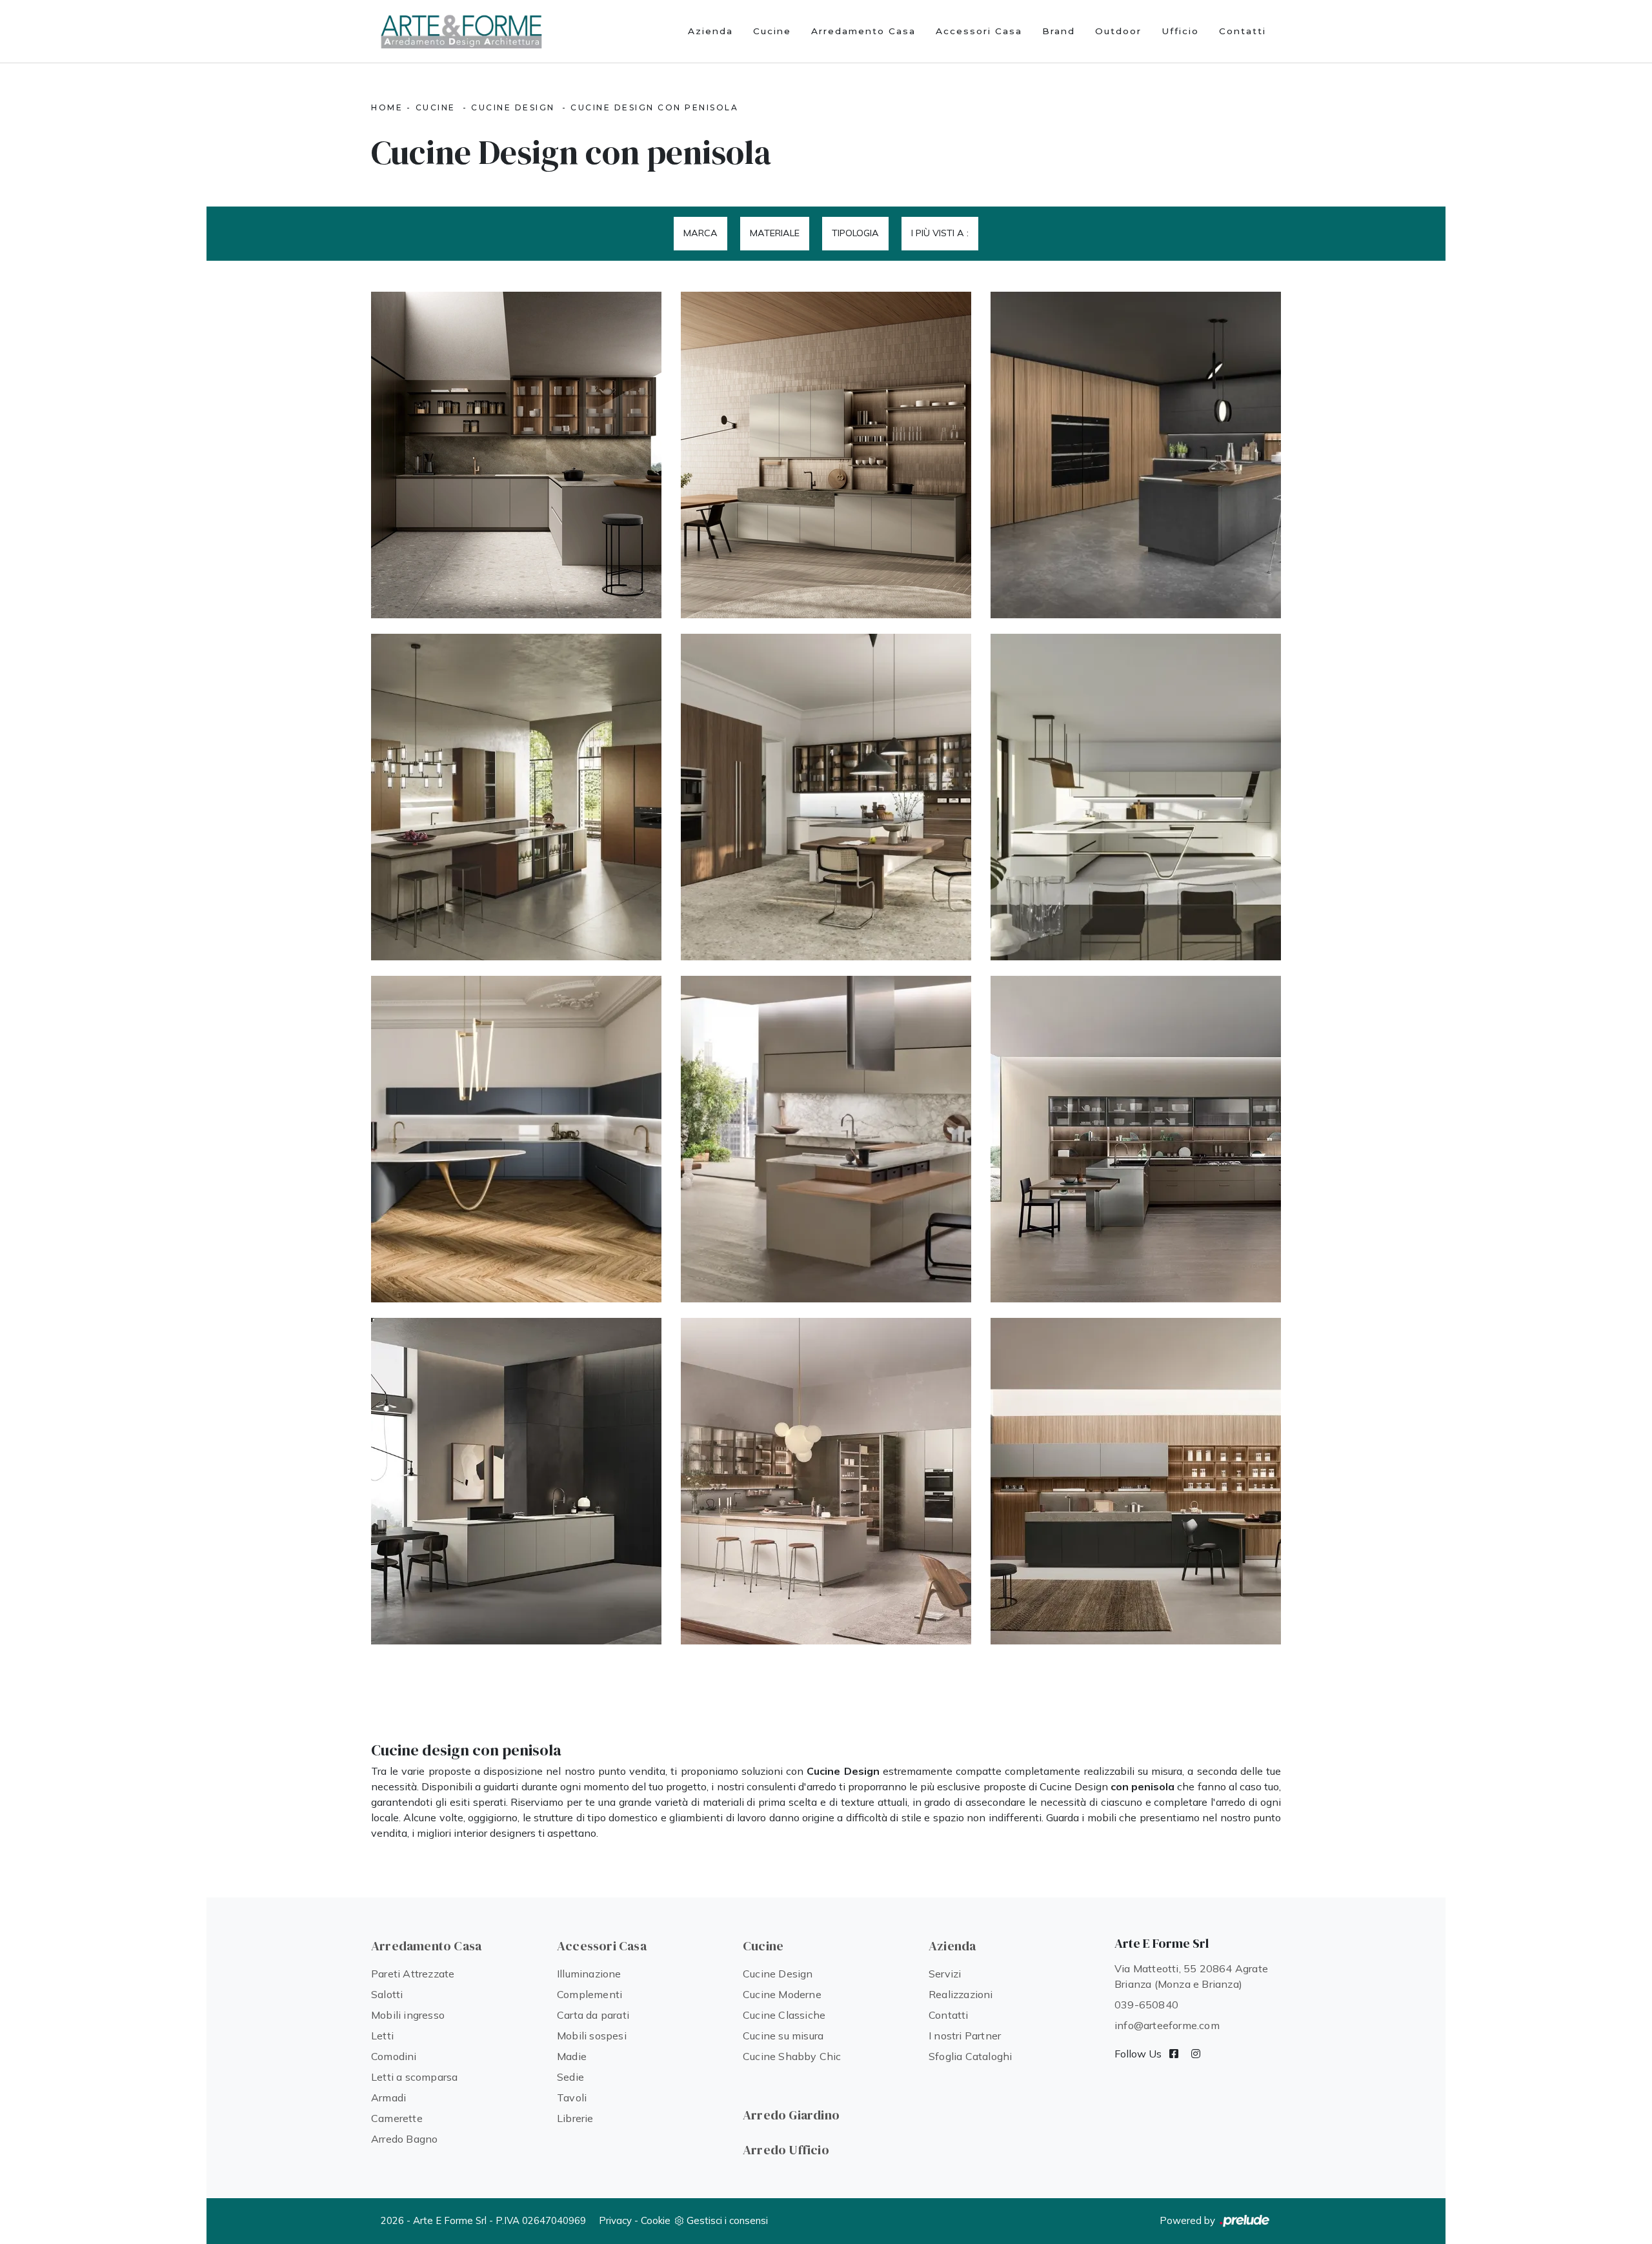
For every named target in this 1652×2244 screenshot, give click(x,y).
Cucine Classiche (784, 2015)
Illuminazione (589, 1974)
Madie (572, 2056)
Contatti (1243, 31)
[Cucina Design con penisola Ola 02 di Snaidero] (516, 1139)
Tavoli (572, 2097)
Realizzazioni (961, 1994)
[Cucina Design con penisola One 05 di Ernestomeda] (826, 455)
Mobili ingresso (408, 2015)
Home (387, 107)
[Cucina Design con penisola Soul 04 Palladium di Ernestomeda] (826, 1139)
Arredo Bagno (404, 2139)
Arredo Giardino (791, 2115)
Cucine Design (513, 107)
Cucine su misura (783, 2036)
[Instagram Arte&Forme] (1196, 2054)
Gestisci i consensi (727, 2220)
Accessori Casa (979, 31)
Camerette (397, 2118)
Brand (1059, 31)
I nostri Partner (965, 2036)
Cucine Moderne (782, 1994)
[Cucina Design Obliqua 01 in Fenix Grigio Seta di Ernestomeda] (516, 1481)
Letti (382, 2036)
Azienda (710, 31)
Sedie (570, 2077)
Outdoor (1118, 31)
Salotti (387, 1994)
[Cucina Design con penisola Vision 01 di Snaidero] (1136, 797)
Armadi (388, 2097)
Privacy (615, 2220)
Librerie (575, 2118)
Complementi (589, 1994)
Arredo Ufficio (786, 2150)
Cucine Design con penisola (654, 107)
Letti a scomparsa (414, 2077)
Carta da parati (593, 2015)
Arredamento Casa (863, 31)
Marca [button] (700, 233)
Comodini (394, 2056)
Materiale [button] (775, 233)
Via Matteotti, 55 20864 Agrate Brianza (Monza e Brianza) (1191, 1976)
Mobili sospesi (592, 2036)
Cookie (656, 2220)
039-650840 (1146, 2005)
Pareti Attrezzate (413, 1974)
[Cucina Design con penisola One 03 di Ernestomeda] (516, 455)
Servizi (945, 1974)
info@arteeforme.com (1167, 2025)
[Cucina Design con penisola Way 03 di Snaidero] (516, 797)
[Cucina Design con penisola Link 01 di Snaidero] (1136, 455)
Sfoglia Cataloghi (970, 2056)
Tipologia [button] (855, 233)
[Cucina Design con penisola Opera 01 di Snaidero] (826, 797)
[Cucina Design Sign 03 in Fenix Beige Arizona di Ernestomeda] (826, 1481)
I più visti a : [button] (940, 233)
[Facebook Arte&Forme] (1174, 2054)
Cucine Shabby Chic (792, 2056)
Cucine (772, 31)
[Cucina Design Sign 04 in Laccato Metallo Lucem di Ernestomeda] (1136, 1481)
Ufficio (1180, 31)
